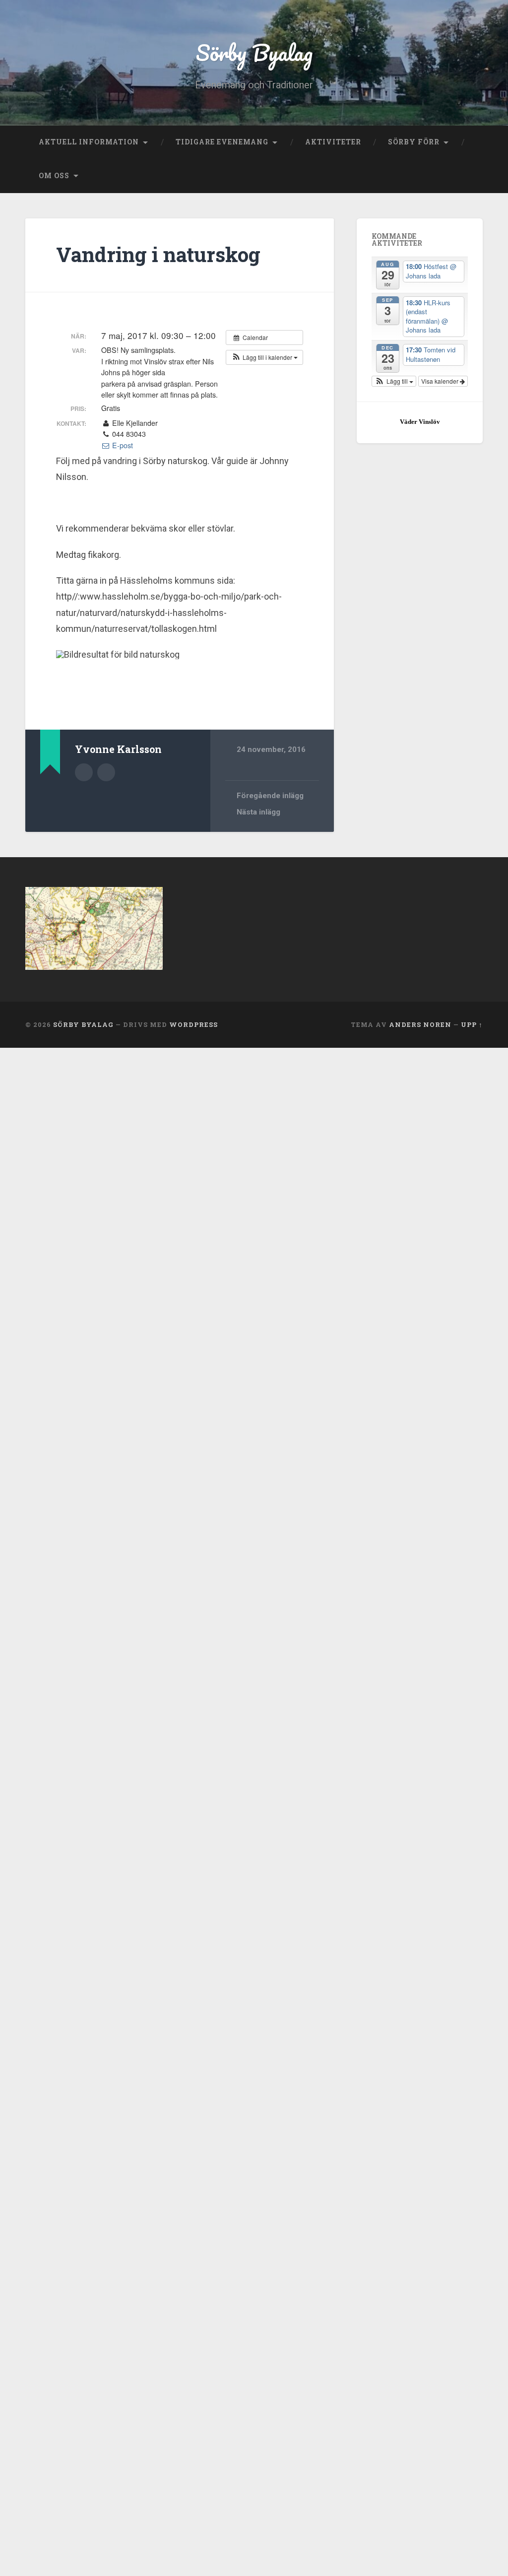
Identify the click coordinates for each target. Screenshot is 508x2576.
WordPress (193, 1024)
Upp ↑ (472, 1024)
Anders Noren (420, 1024)
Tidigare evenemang (222, 142)
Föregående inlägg (270, 796)
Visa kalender (441, 381)
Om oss (54, 176)
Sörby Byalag (254, 52)
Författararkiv (84, 772)
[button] (264, 357)
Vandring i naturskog (158, 254)
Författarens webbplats (106, 772)
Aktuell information (89, 142)
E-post (122, 445)
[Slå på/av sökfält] (466, 176)
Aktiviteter (333, 142)
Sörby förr (414, 142)
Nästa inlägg (258, 812)
